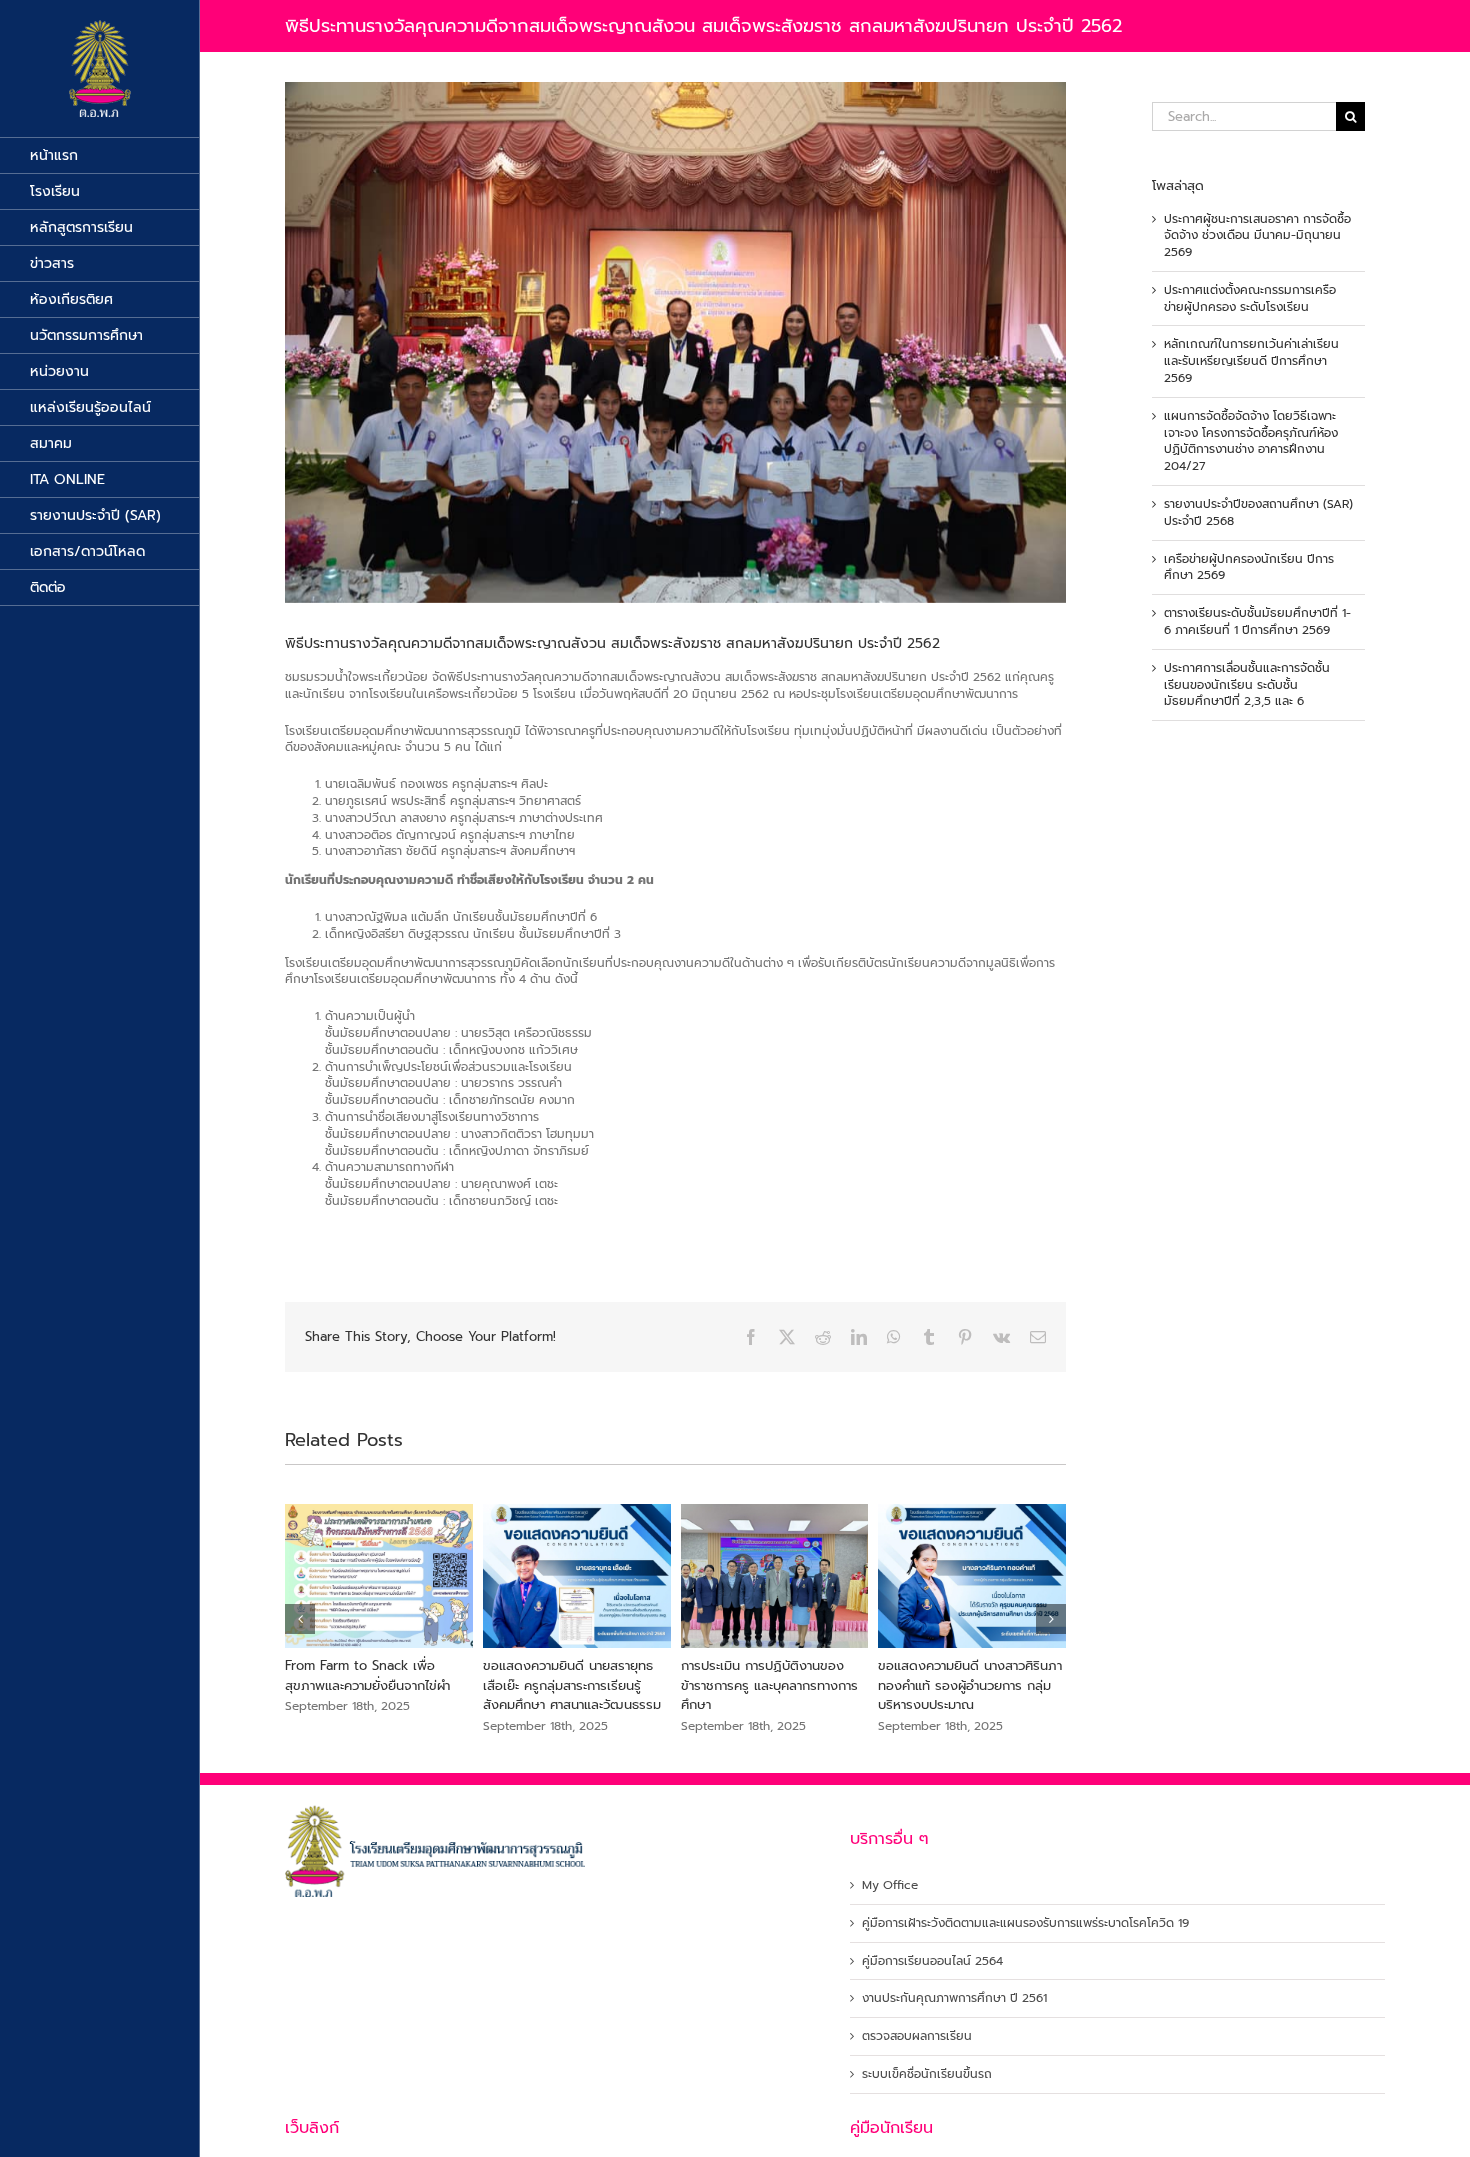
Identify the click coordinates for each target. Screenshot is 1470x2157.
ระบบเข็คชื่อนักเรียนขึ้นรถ (927, 2074)
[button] (300, 1619)
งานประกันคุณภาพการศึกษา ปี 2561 (954, 1998)
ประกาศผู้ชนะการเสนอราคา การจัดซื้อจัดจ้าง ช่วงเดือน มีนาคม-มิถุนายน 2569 (1257, 236)
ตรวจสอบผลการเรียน (917, 2036)
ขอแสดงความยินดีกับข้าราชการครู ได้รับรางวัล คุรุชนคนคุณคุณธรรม (391, 1675)
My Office (890, 1885)
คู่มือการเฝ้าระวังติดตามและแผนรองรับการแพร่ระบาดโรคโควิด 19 (1025, 1923)
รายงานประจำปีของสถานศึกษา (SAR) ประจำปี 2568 (1258, 512)
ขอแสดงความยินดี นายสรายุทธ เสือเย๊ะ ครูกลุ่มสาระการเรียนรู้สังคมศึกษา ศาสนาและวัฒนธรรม (783, 1685)
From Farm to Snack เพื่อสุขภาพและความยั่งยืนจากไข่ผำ (578, 1675)
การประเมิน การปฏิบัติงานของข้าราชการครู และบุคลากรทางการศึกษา (979, 1685)
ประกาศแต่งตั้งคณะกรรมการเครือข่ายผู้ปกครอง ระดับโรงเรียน (1250, 298)
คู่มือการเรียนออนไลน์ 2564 (932, 1961)
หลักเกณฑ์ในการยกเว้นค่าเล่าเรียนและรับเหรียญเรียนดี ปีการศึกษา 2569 (1251, 361)
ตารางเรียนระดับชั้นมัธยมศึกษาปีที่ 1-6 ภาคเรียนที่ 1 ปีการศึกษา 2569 (1257, 621)
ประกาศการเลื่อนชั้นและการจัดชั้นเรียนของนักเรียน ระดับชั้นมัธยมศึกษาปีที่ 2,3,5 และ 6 (1247, 685)
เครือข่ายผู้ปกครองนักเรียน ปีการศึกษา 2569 (1249, 567)
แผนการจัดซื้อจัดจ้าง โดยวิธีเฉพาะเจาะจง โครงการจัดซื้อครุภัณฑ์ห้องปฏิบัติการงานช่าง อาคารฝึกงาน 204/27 (1251, 441)
